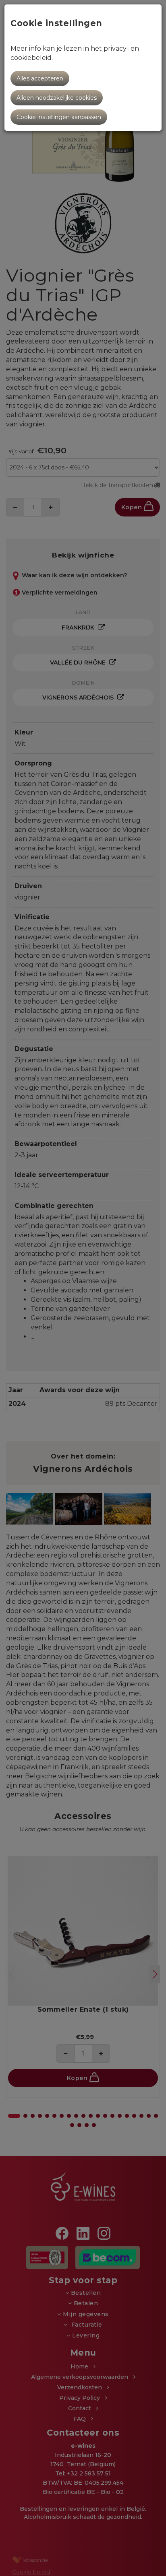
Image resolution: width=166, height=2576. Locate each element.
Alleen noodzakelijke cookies (57, 98)
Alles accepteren (40, 78)
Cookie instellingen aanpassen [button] (59, 117)
